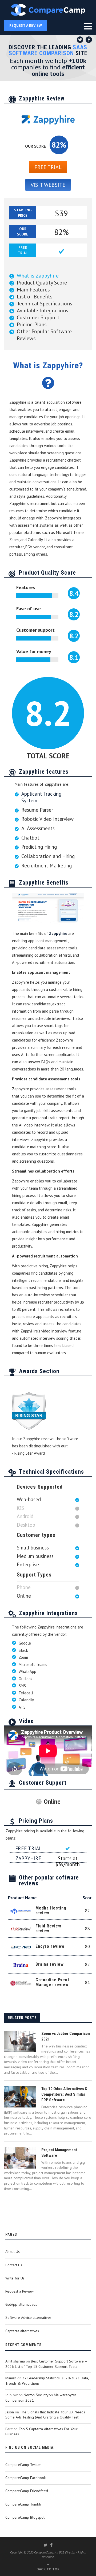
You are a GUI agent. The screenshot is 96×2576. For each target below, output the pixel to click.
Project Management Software (59, 2153)
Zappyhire (58, 933)
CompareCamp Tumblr (23, 2504)
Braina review (50, 1964)
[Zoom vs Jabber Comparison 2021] (20, 2042)
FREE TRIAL (48, 167)
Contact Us (14, 2265)
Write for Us (15, 2278)
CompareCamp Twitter (23, 2465)
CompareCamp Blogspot (25, 2517)
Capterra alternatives (22, 2331)
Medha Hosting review (51, 1910)
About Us (13, 2252)
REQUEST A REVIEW (26, 25)
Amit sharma (15, 2361)
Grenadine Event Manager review (52, 1982)
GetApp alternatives (21, 2304)
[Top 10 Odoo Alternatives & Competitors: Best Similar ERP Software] (20, 2097)
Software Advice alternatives (28, 2317)
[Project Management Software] (20, 2158)
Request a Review (19, 2291)
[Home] (48, 10)
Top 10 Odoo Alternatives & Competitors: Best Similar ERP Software (64, 2094)
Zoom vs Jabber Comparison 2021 (66, 2036)
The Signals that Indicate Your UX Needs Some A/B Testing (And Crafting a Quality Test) (45, 2415)
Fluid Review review (48, 1928)
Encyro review (50, 1946)
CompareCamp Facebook (25, 2478)
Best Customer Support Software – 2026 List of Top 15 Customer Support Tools (46, 2364)
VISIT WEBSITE (48, 185)
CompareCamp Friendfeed (27, 2491)
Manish (11, 2378)
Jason (10, 2412)
